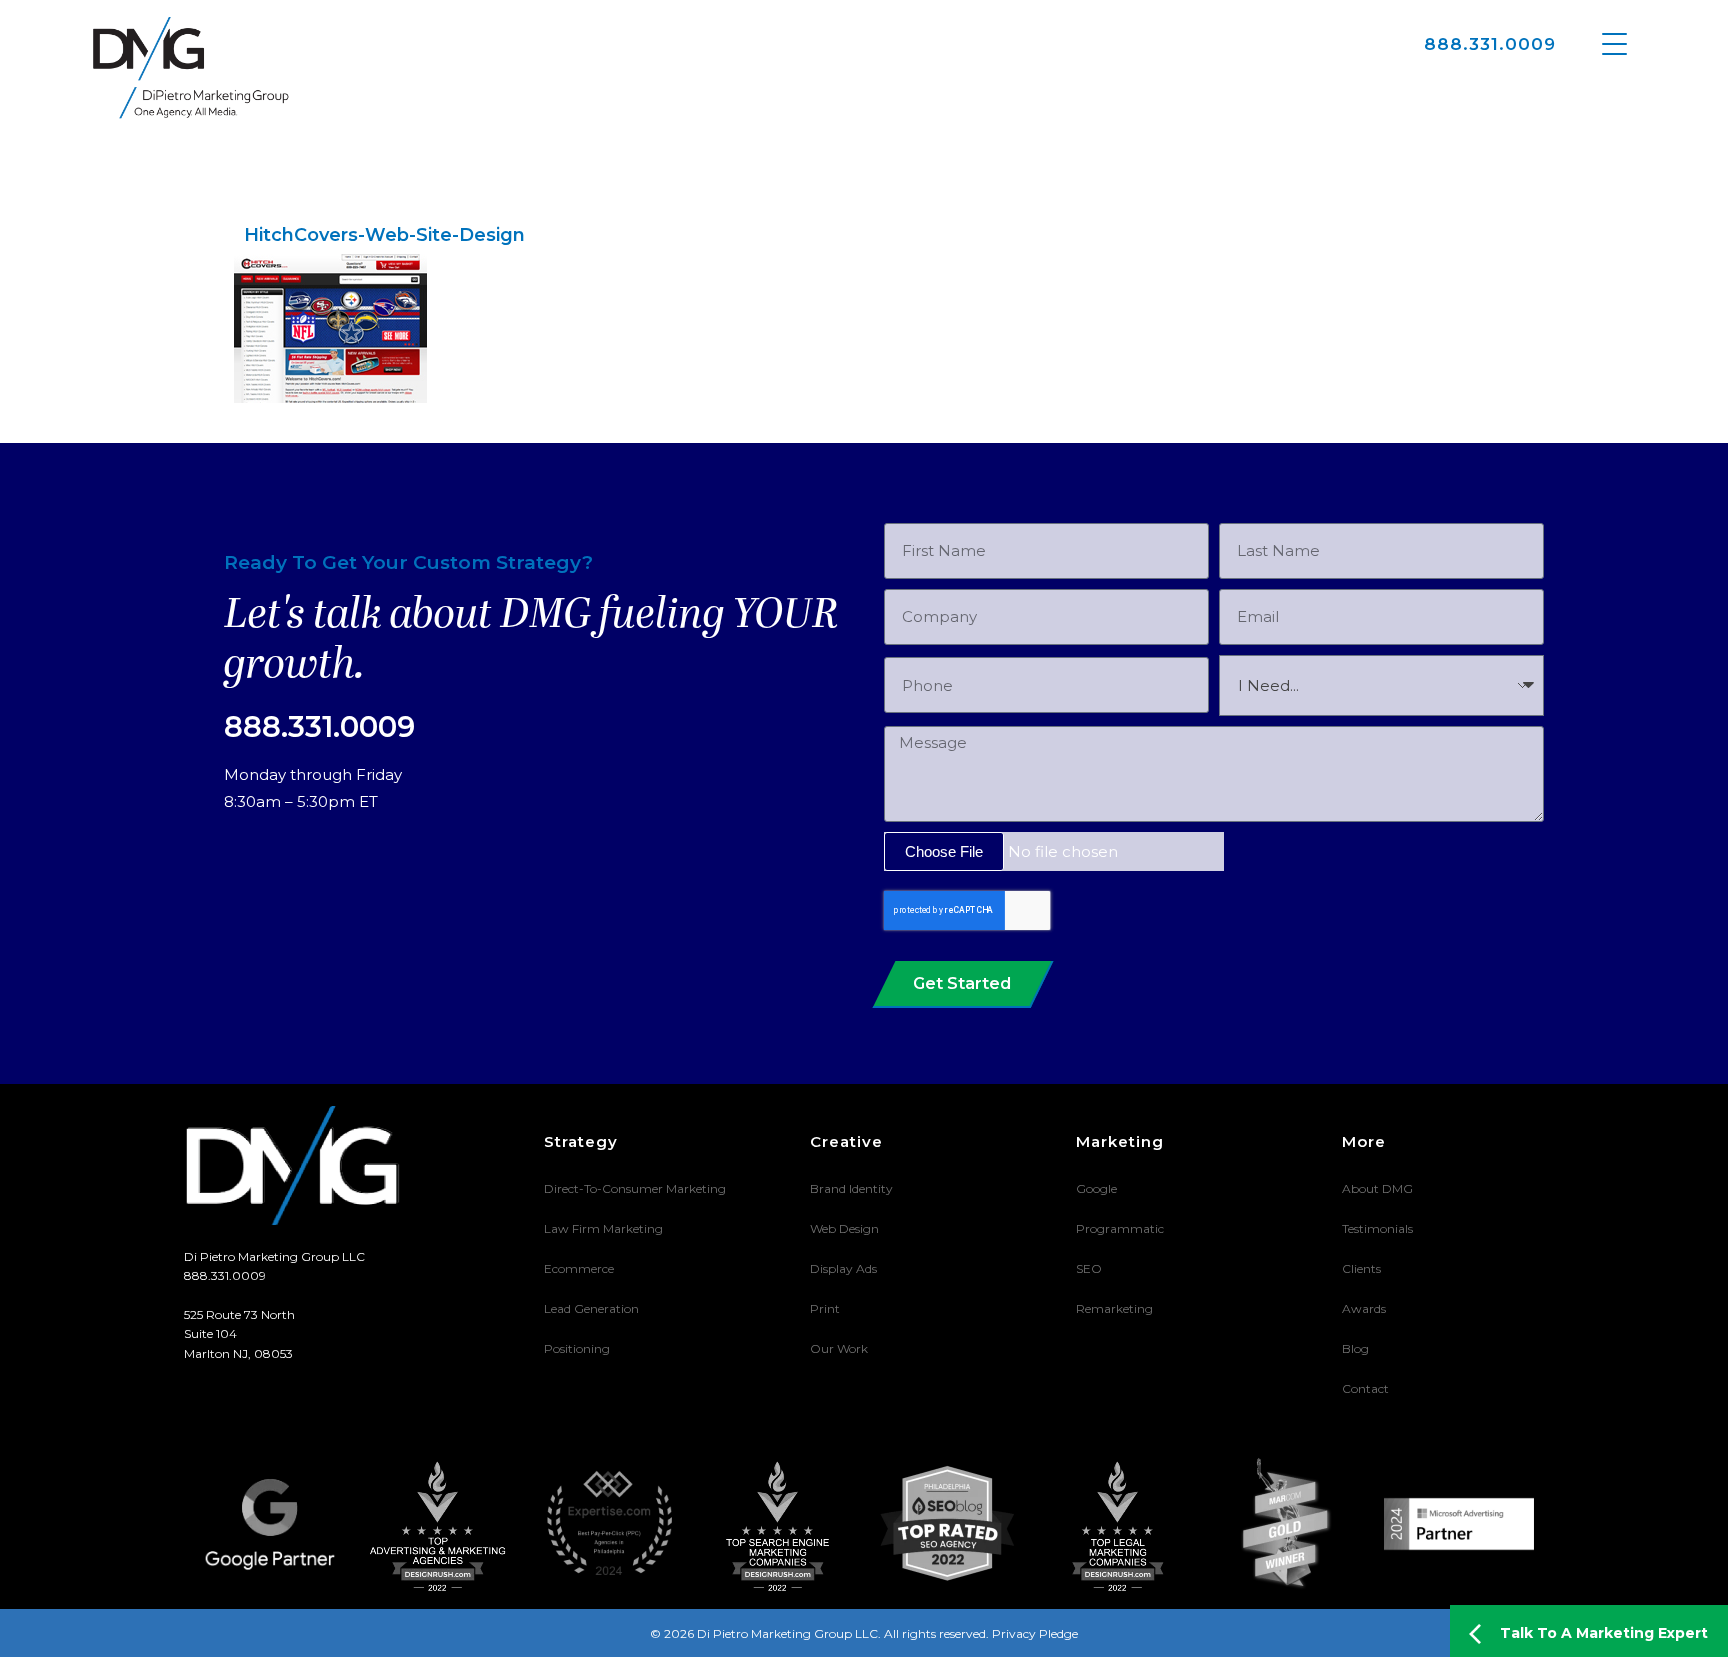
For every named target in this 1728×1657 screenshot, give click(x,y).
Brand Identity (851, 1188)
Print (825, 1308)
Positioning (577, 1348)
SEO (1089, 1268)
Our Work (839, 1348)
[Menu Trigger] (1614, 42)
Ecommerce (579, 1268)
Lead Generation (591, 1308)
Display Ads (843, 1268)
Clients (1361, 1268)
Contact (1365, 1388)
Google (1096, 1188)
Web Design (844, 1228)
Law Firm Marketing (603, 1228)
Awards (1364, 1308)
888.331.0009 (1490, 44)
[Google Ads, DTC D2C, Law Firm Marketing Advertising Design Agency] (191, 67)
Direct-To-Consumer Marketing (635, 1188)
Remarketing (1114, 1308)
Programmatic (1120, 1228)
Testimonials (1377, 1228)
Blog (1355, 1348)
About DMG (1377, 1188)
